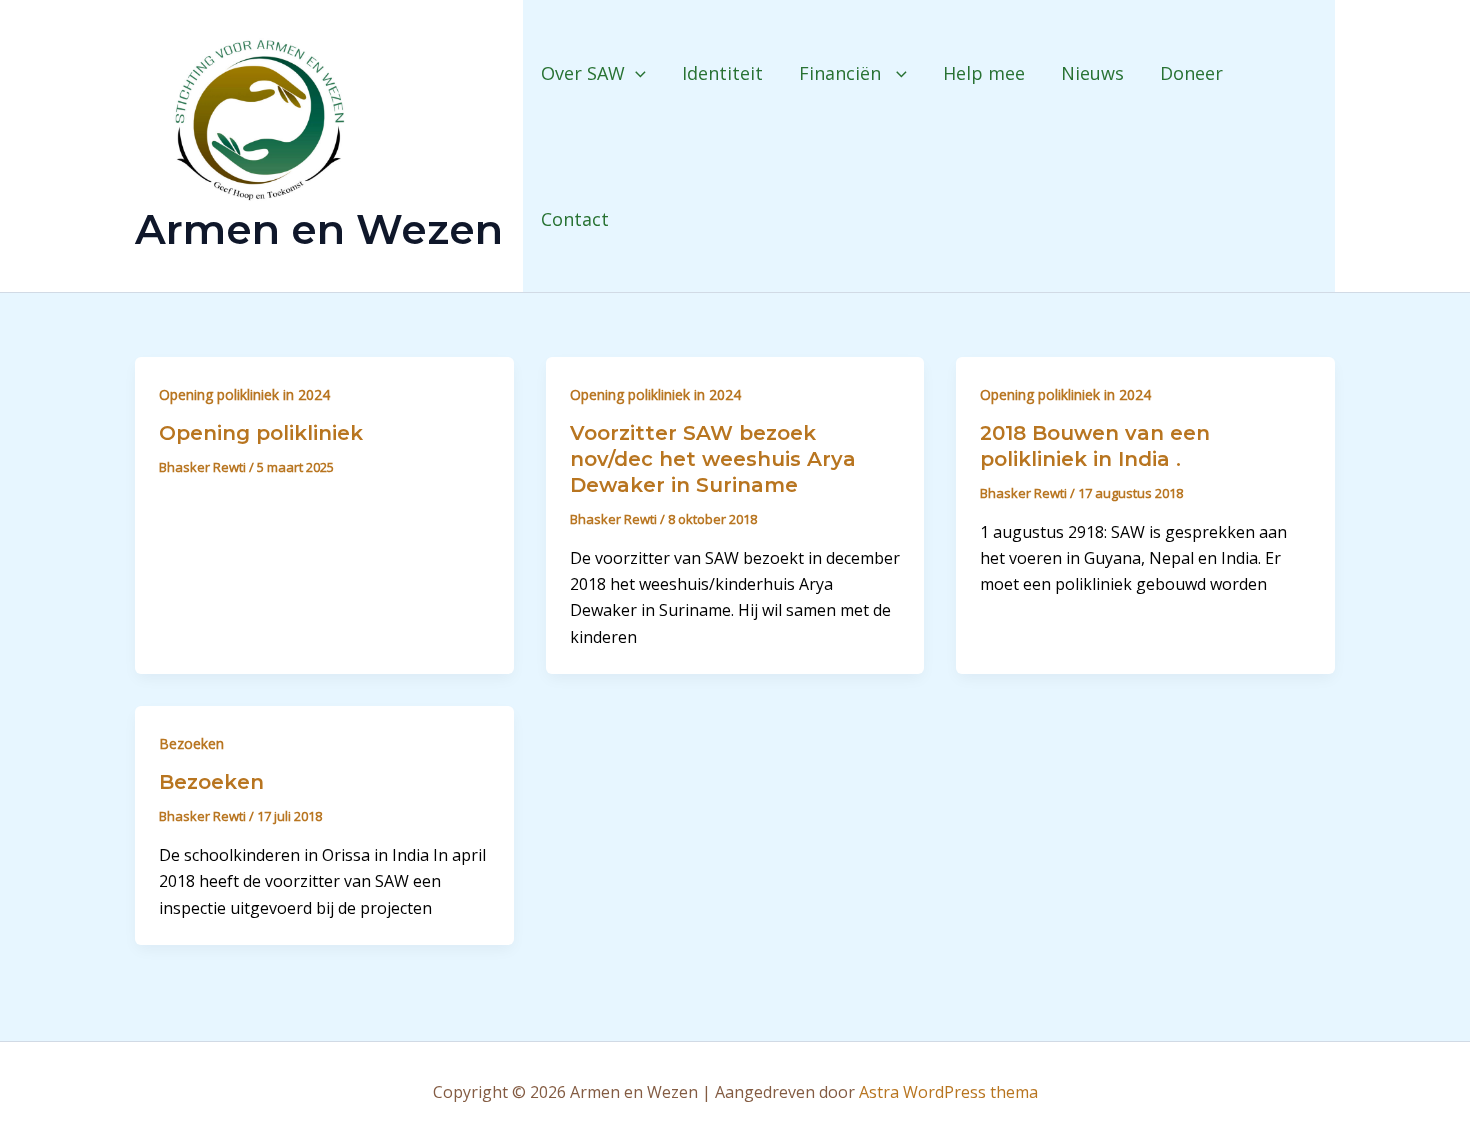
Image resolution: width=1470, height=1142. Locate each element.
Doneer (1191, 73)
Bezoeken (191, 743)
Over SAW (583, 73)
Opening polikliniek (261, 433)
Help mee (984, 73)
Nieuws (1092, 73)
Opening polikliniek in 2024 (244, 394)
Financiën (842, 73)
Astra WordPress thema (948, 1092)
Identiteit (722, 73)
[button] (635, 73)
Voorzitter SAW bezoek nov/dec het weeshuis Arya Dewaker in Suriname (713, 459)
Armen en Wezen (319, 229)
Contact (575, 219)
